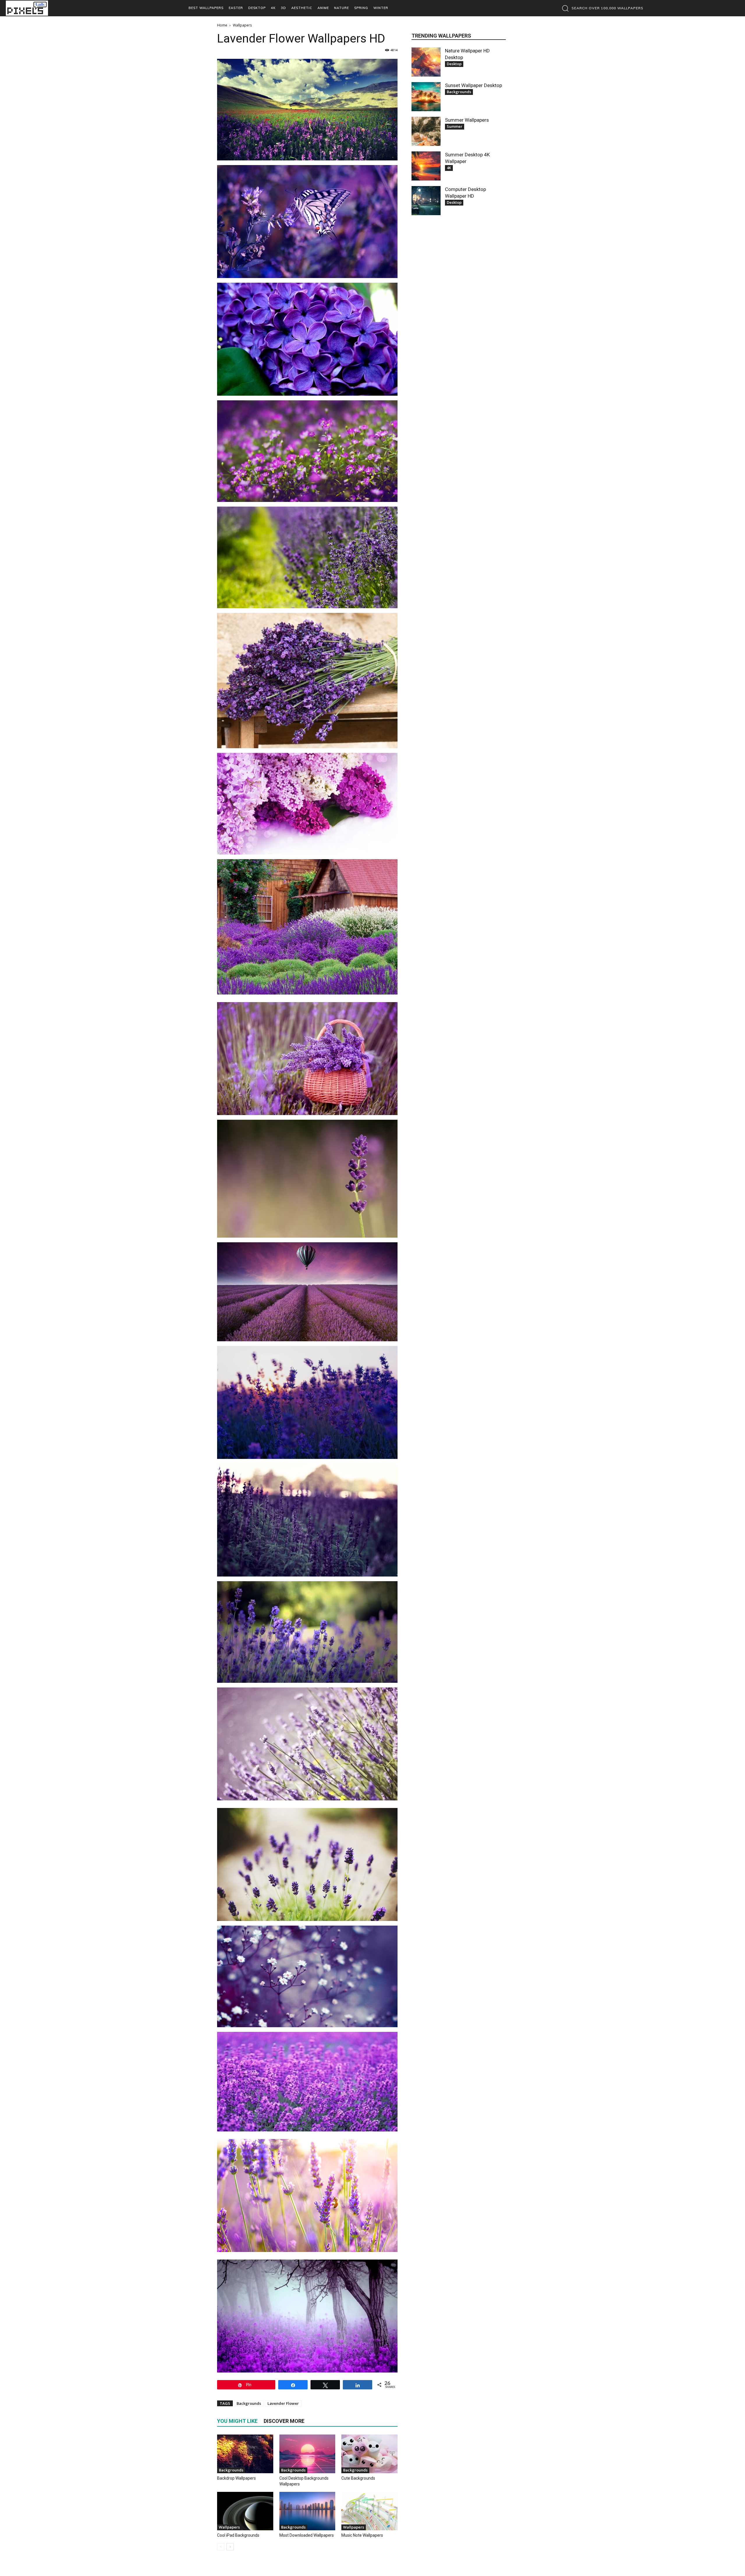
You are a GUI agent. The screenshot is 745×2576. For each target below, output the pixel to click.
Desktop (454, 64)
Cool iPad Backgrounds (238, 2535)
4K (449, 168)
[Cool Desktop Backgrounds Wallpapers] (307, 2454)
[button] (601, 8)
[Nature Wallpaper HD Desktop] (426, 62)
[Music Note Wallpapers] (369, 2511)
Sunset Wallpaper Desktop (473, 85)
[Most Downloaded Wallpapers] (307, 2511)
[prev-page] (221, 2547)
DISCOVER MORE (284, 2421)
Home (222, 25)
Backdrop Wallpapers (236, 2478)
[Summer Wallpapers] (426, 131)
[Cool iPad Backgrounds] (245, 2511)
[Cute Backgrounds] (369, 2454)
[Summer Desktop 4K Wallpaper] (426, 166)
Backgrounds (249, 2403)
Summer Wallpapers (467, 120)
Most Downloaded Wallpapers (307, 2535)
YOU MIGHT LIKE (237, 2421)
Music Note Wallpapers (362, 2535)
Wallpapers (229, 2527)
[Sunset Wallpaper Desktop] (426, 97)
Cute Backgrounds (358, 2478)
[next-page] (230, 2547)
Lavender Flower (283, 2403)
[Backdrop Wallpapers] (245, 2454)
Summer (455, 126)
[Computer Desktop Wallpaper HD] (426, 201)
